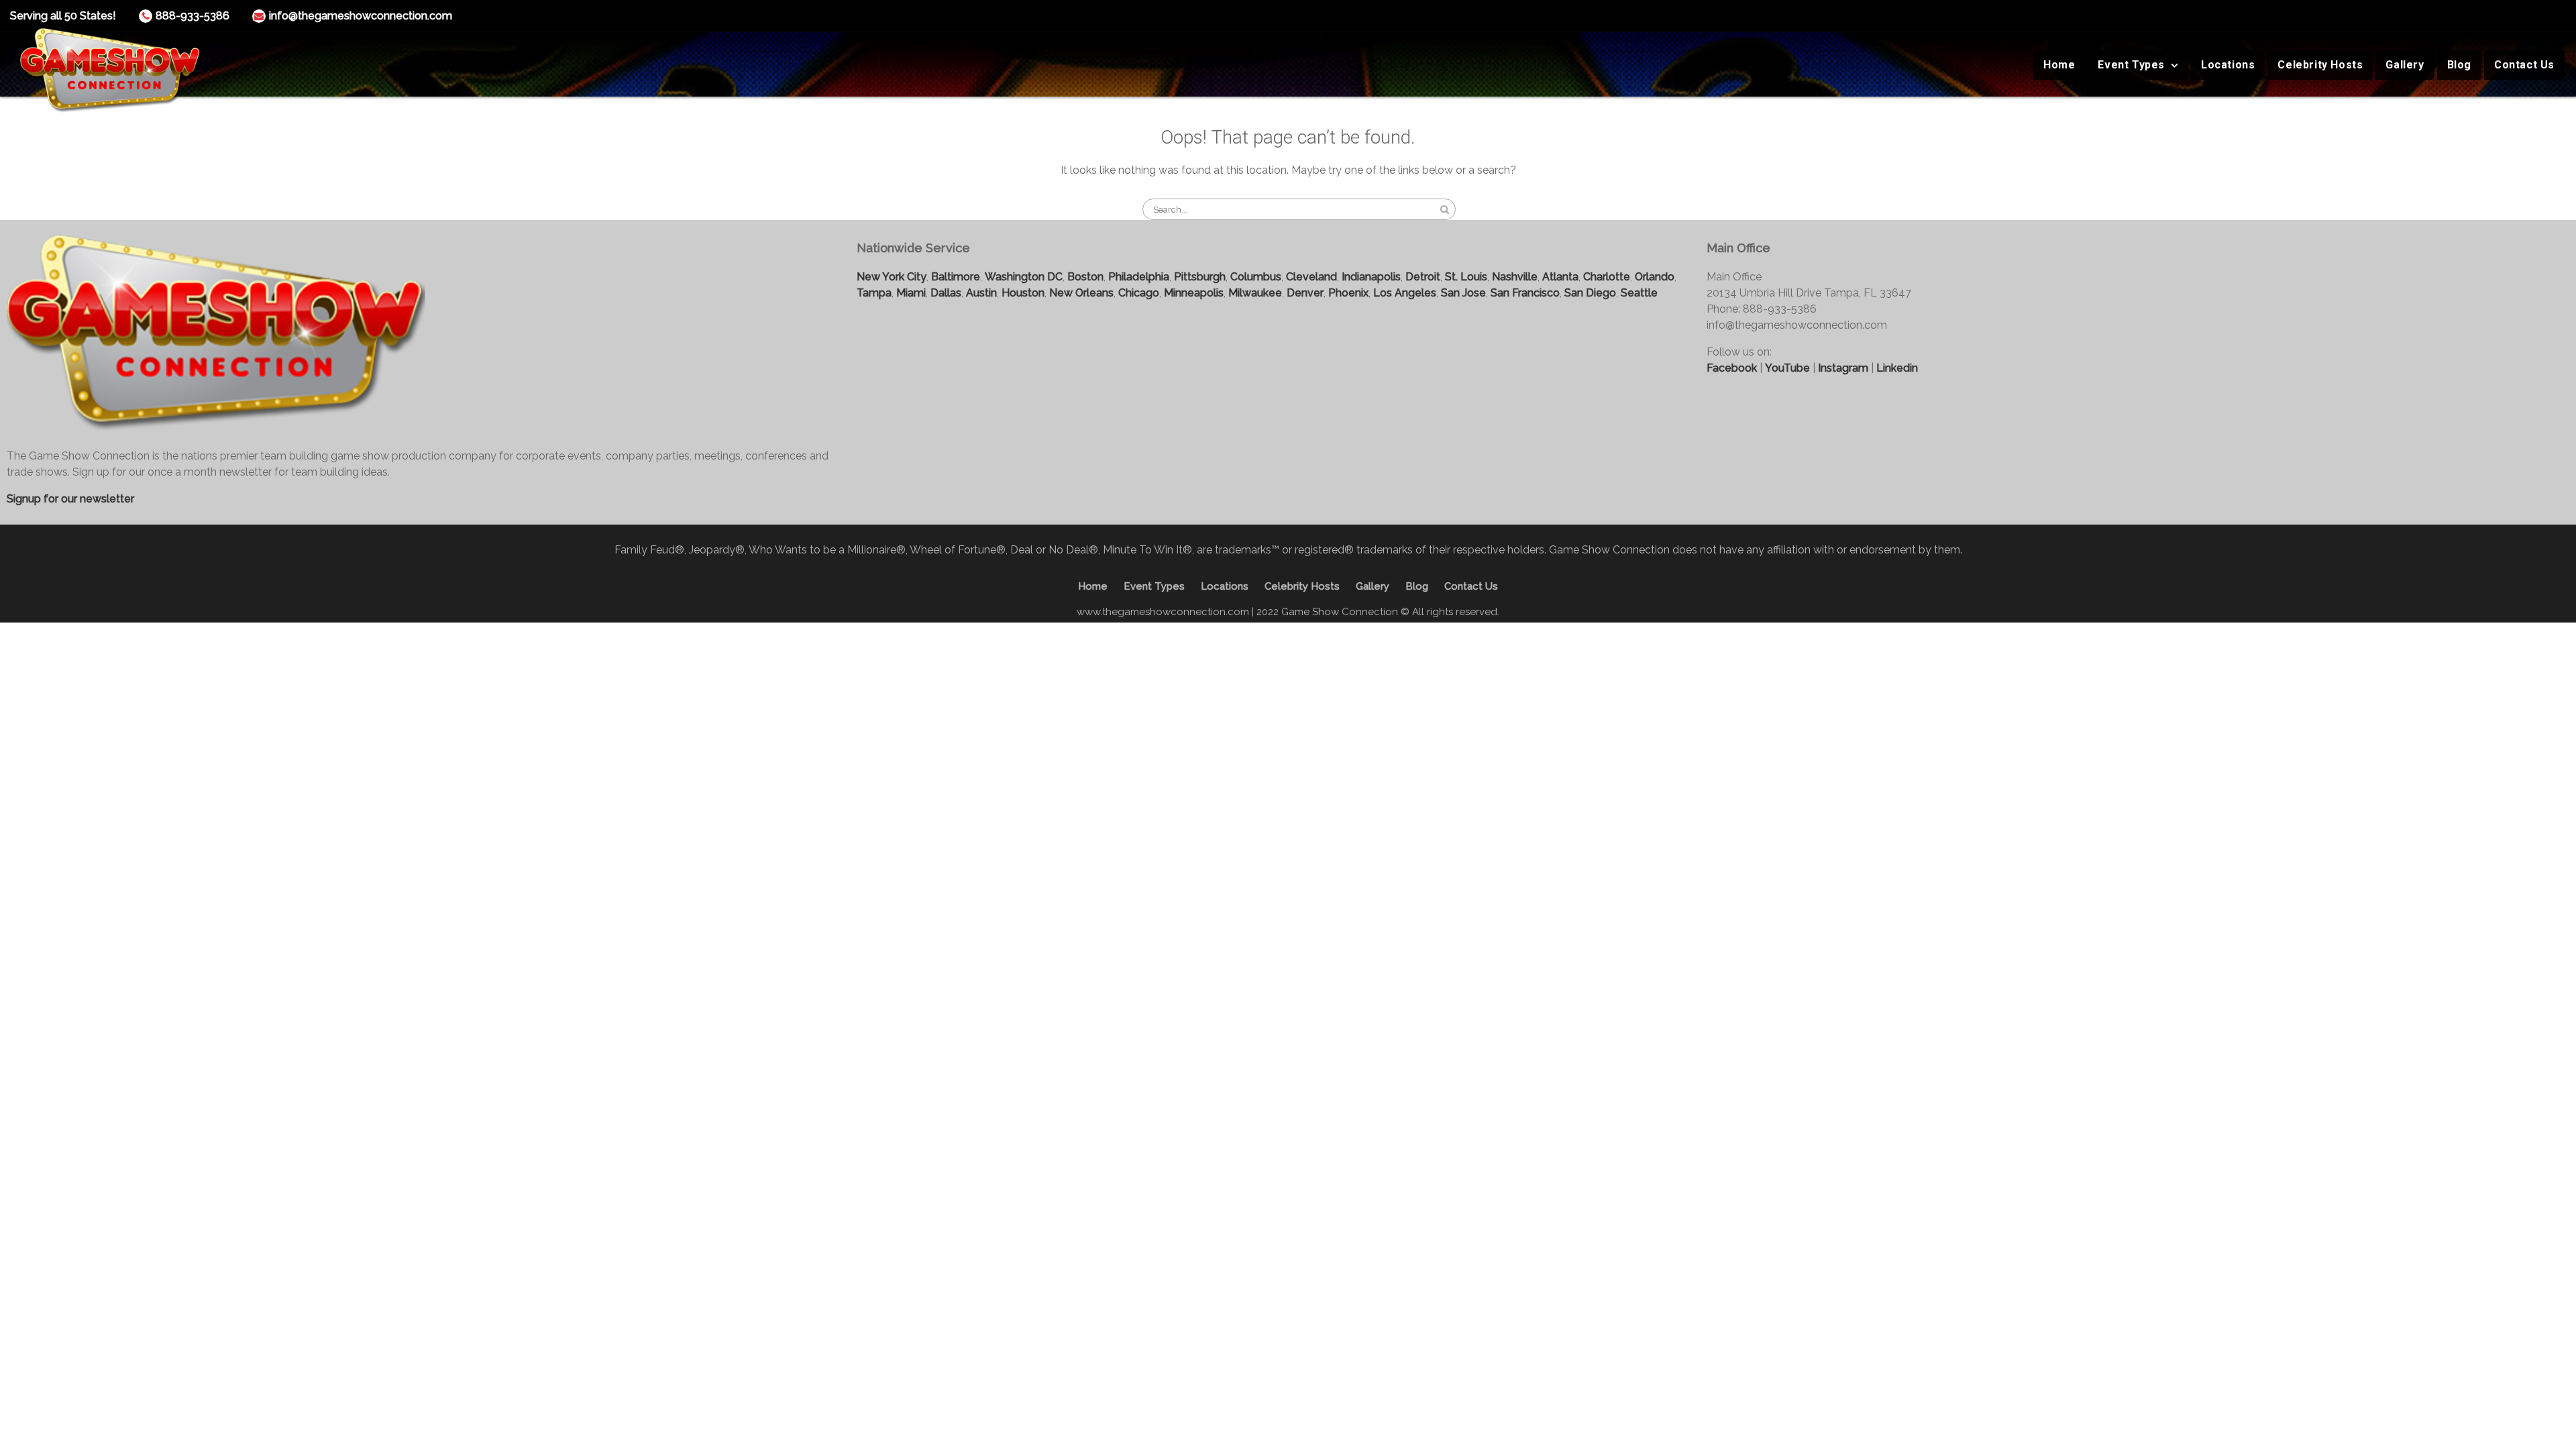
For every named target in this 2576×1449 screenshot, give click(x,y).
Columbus (1256, 277)
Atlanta (1560, 277)
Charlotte (1607, 277)
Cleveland (1311, 277)
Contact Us (2524, 65)
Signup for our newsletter (70, 499)
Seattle (1639, 293)
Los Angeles (1405, 293)
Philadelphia (1139, 277)
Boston (1085, 277)
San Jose (1463, 293)
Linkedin (1897, 368)
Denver (1305, 293)
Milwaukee (1255, 293)
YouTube (1787, 368)
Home (2059, 65)
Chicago (1139, 293)
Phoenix (1348, 293)
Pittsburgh (1200, 277)
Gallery (2405, 65)
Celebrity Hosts (2320, 65)
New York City (892, 277)
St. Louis (1466, 277)
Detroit (1423, 277)
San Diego (1590, 293)
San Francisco (1525, 293)
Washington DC (1024, 277)
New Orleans (1081, 293)
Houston (1023, 293)
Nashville (1515, 277)
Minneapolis (1194, 293)
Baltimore (956, 277)
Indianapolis (1371, 277)
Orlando (1655, 277)
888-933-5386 (193, 16)
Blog (2459, 65)
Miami (911, 293)
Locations (2228, 65)
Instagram (1843, 368)
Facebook (1732, 368)
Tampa (874, 293)
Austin (981, 293)
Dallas (946, 293)
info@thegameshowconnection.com (361, 16)
